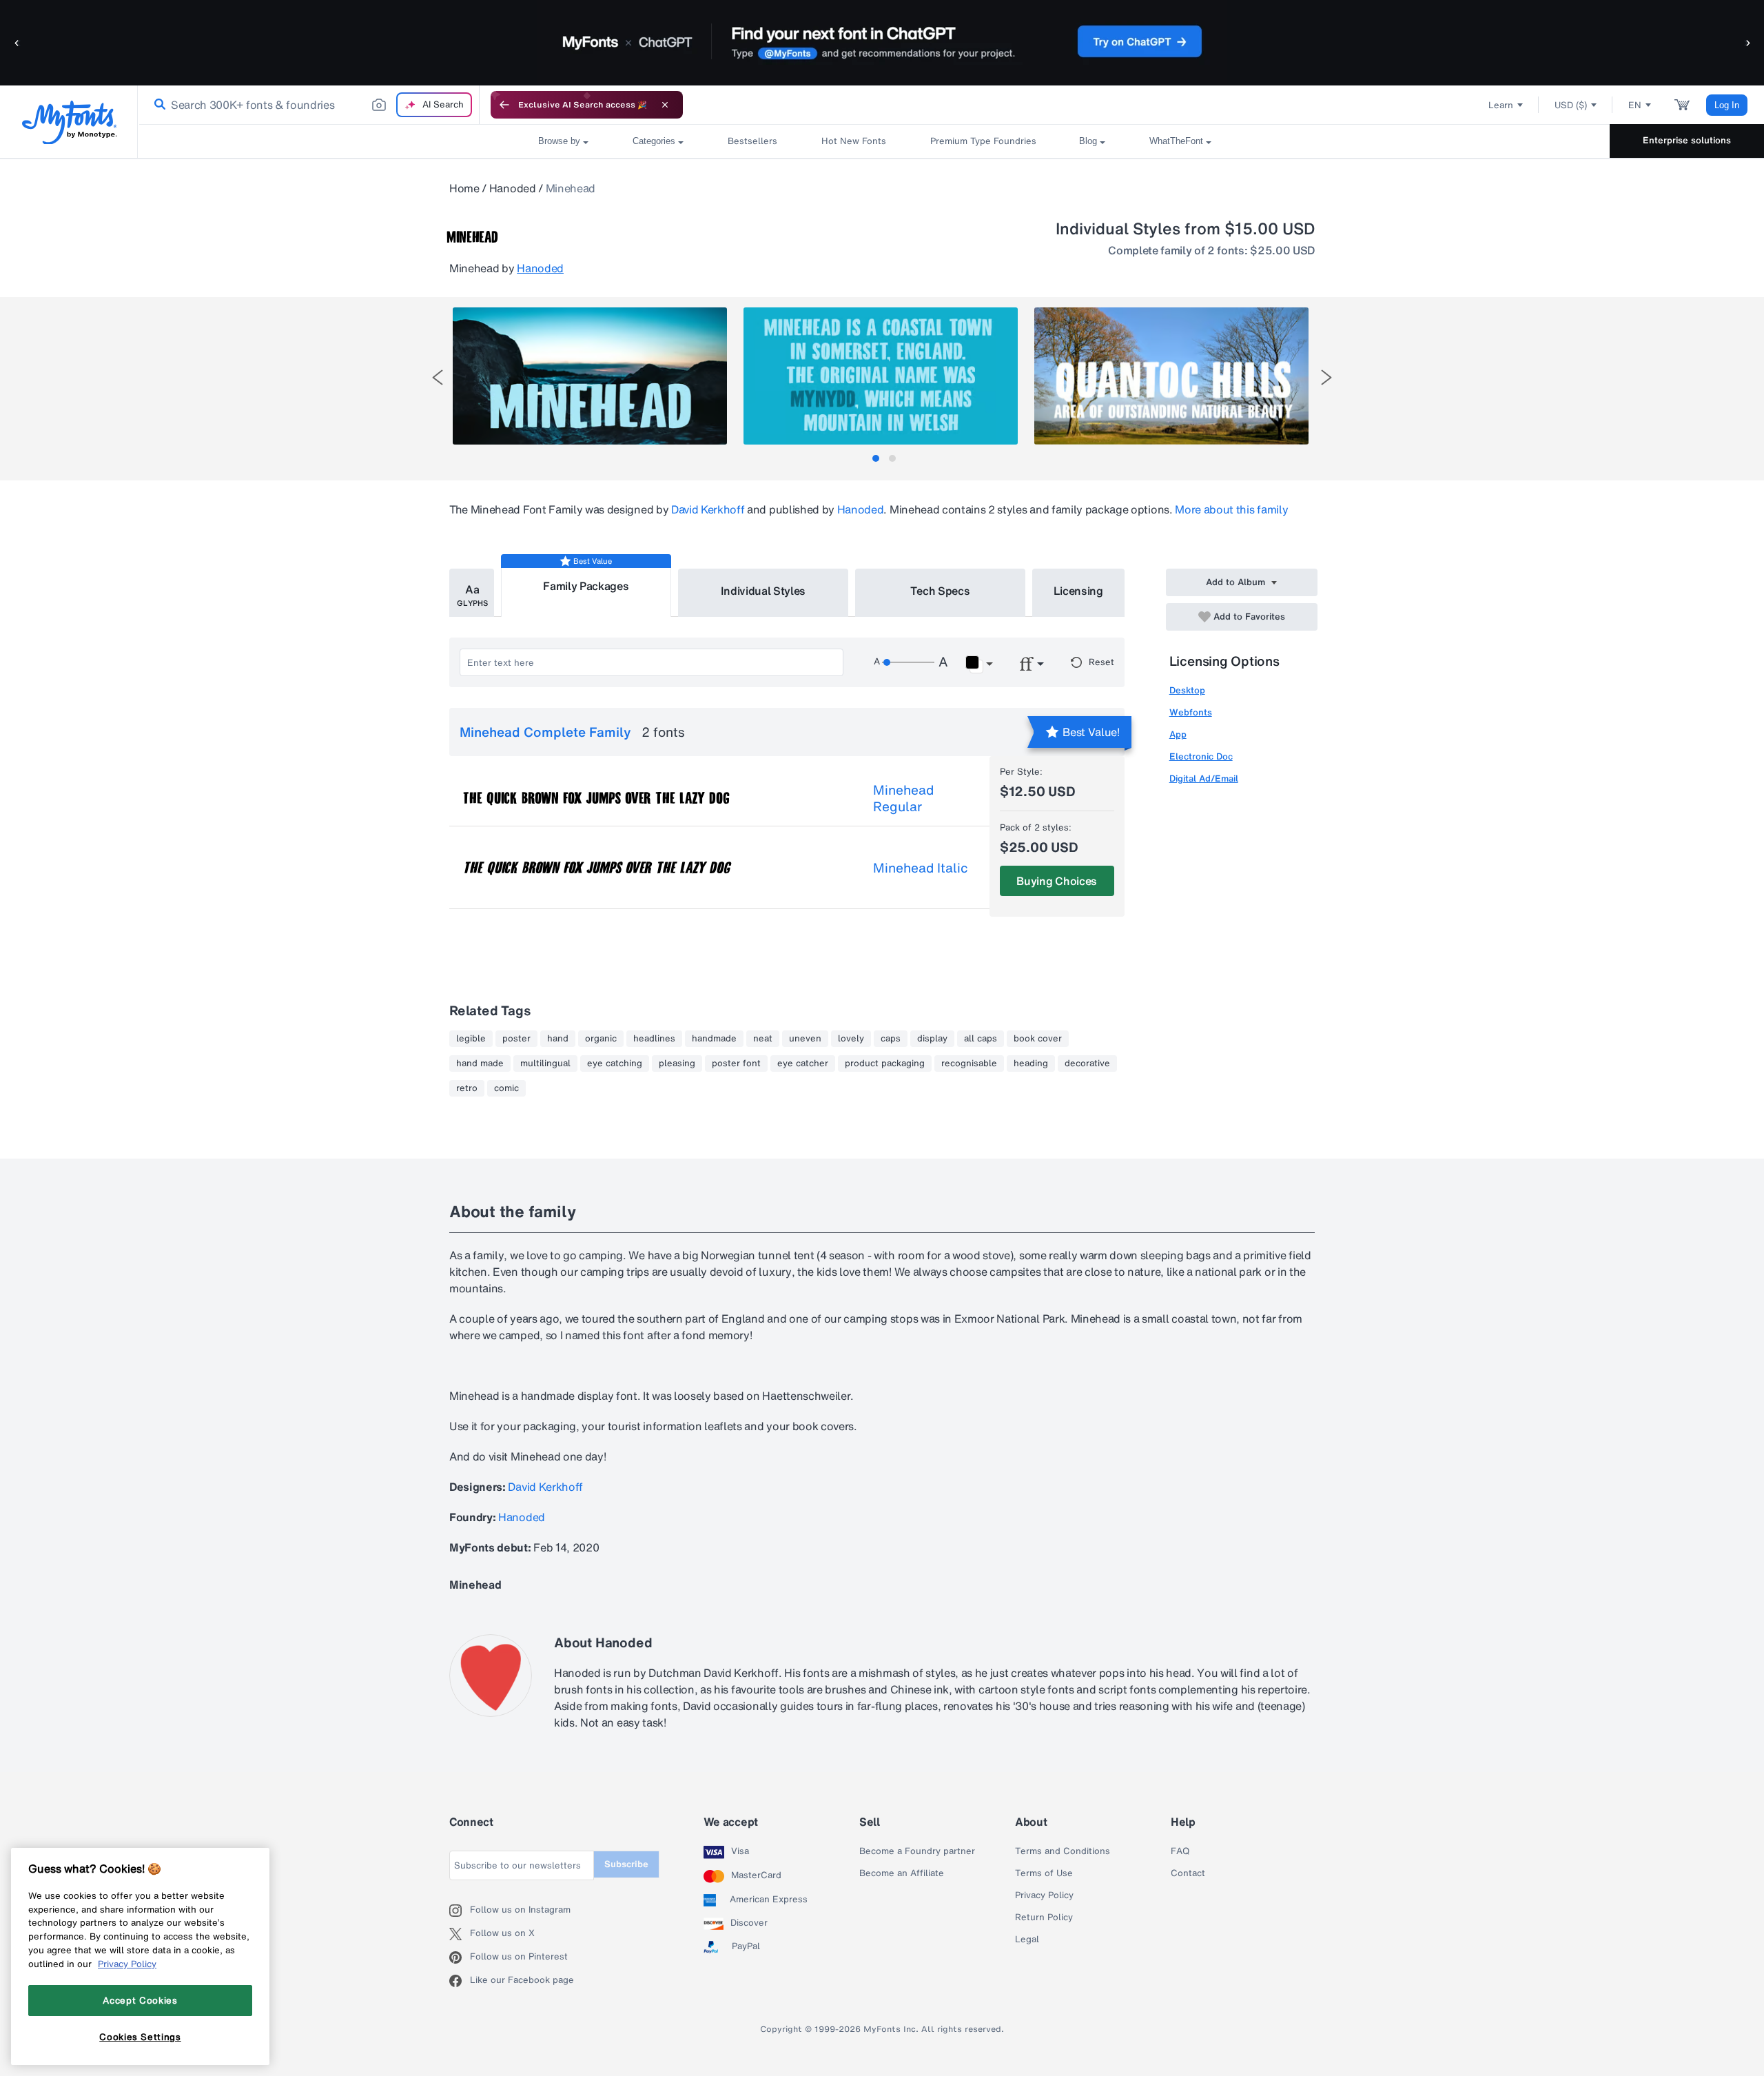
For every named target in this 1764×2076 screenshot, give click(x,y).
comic (506, 1088)
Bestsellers (752, 141)
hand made (480, 1064)
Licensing (1078, 591)
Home (464, 188)
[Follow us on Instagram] (460, 1911)
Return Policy (1044, 1917)
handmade (714, 1039)
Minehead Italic (921, 868)
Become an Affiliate (902, 1873)
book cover (1038, 1039)
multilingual (545, 1064)
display (932, 1039)
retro (467, 1088)
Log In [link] (1727, 105)
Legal (1027, 1940)
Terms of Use (1044, 1873)
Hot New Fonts (854, 141)
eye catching (615, 1064)
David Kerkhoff (708, 509)
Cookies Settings (140, 2037)
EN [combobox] (1635, 105)
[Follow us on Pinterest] (460, 1957)
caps (891, 1039)
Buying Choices (1057, 881)
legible (471, 1039)
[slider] (908, 662)
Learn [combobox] (1501, 105)
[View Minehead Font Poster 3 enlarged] (1171, 376)
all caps (981, 1039)
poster (516, 1039)
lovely (851, 1039)
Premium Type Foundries (983, 141)
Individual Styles (763, 591)
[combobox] (309, 105)
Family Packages (586, 586)
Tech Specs (940, 591)
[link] (157, 105)
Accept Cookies (140, 2000)
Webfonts (1191, 712)
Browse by (559, 141)
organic (601, 1039)
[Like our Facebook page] (460, 1981)
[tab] (876, 458)
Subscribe (626, 1864)
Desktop (1187, 690)
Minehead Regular (903, 798)
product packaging (885, 1064)
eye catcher (803, 1064)
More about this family (1231, 509)
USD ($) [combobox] (1571, 105)
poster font (736, 1064)
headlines (654, 1039)
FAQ (1180, 1851)
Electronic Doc (1201, 756)
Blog (1088, 141)
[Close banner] (665, 105)
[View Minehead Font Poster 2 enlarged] (881, 376)
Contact (1188, 1873)
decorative (1087, 1064)
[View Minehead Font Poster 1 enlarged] (590, 376)
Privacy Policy (1044, 1895)
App (1178, 734)
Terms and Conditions (1063, 1851)
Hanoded (513, 188)
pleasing (677, 1064)
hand (558, 1039)
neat (763, 1039)
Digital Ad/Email (1204, 779)
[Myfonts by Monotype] (69, 122)
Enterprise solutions (1687, 140)
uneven (805, 1039)
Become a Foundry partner (917, 1851)
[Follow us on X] (460, 1934)
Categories (654, 141)
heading (1031, 1064)
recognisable (969, 1064)
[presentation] (438, 377)
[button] (17, 42)
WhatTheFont (1176, 141)
